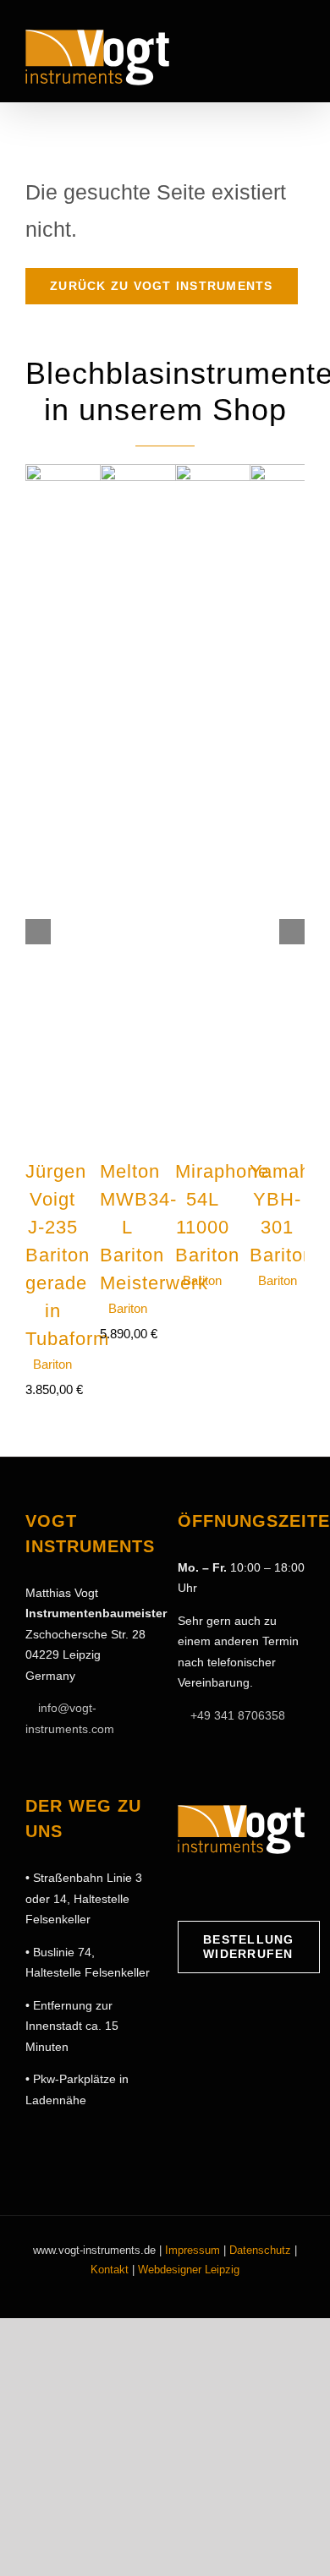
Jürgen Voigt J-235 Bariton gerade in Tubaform (67, 1255)
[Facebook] (184, 1888)
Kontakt (110, 2270)
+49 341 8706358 (238, 1715)
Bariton (52, 1364)
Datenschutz (260, 2250)
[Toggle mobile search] (267, 53)
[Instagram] (211, 1888)
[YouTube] (237, 1888)
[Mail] (263, 1888)
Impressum (192, 2250)
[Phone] (289, 1888)
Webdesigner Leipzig (189, 2270)
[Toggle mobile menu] (298, 53)
